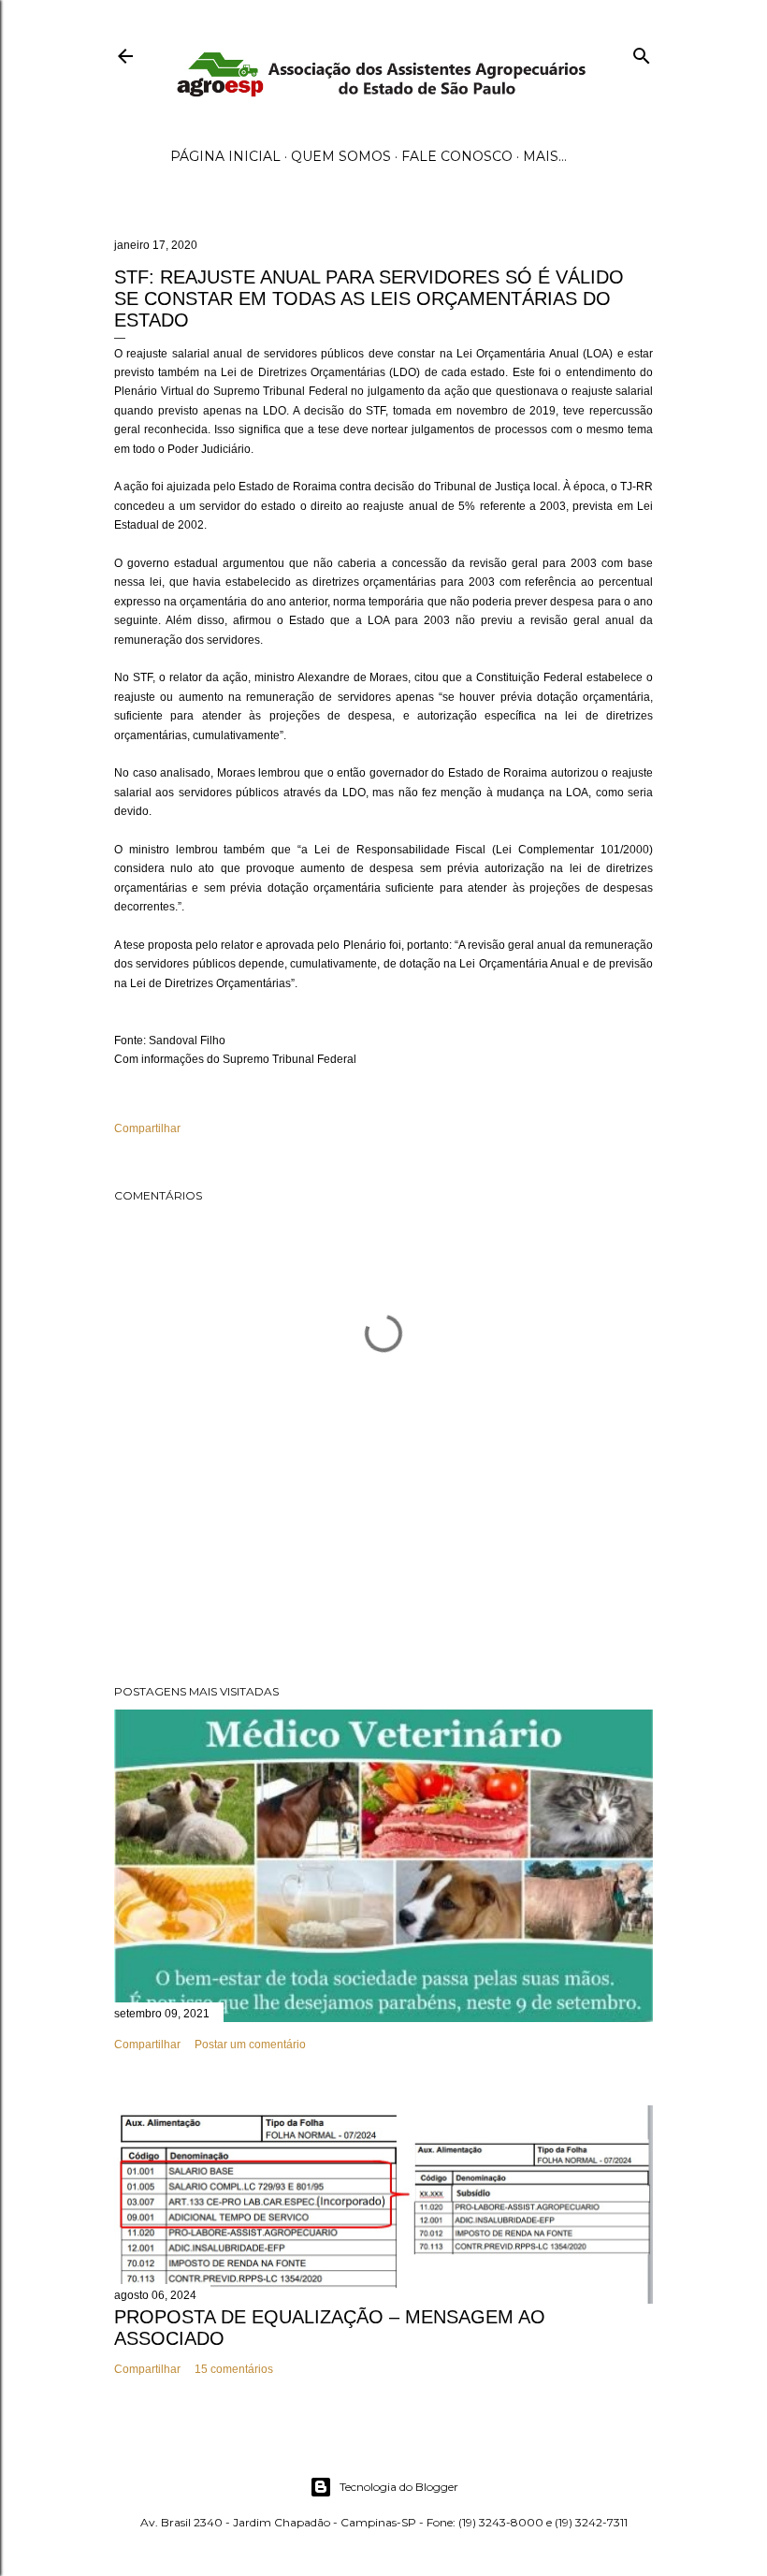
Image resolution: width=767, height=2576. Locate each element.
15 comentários (234, 2369)
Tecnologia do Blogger (399, 2487)
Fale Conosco (457, 156)
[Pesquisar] (642, 52)
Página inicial (225, 156)
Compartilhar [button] (147, 1128)
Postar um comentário (250, 2045)
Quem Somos (341, 156)
